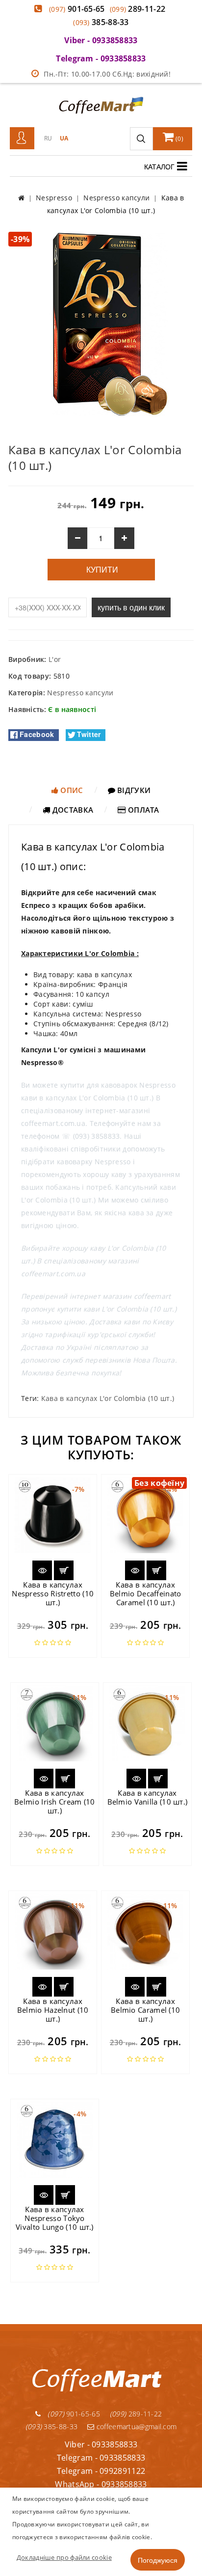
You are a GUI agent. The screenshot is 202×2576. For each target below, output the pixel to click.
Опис (71, 790)
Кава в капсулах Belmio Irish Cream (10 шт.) (55, 1802)
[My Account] (22, 138)
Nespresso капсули (80, 693)
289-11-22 (138, 9)
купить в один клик (131, 607)
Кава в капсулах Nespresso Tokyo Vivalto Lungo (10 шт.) (55, 2218)
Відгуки (133, 790)
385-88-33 (101, 22)
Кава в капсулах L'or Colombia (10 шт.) (108, 1398)
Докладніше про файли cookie (64, 2557)
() (179, 139)
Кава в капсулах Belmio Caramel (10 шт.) (145, 2010)
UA (64, 138)
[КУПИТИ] (64, 1570)
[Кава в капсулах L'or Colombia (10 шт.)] (101, 324)
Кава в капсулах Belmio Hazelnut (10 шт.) (53, 2010)
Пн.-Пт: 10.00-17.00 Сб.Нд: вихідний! (107, 74)
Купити (101, 570)
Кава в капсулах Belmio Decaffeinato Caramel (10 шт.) (146, 1593)
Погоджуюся (158, 2560)
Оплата (143, 810)
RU (48, 138)
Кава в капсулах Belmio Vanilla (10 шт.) (148, 1797)
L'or (55, 659)
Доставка (72, 810)
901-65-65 (77, 9)
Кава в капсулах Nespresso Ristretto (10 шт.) (53, 1593)
